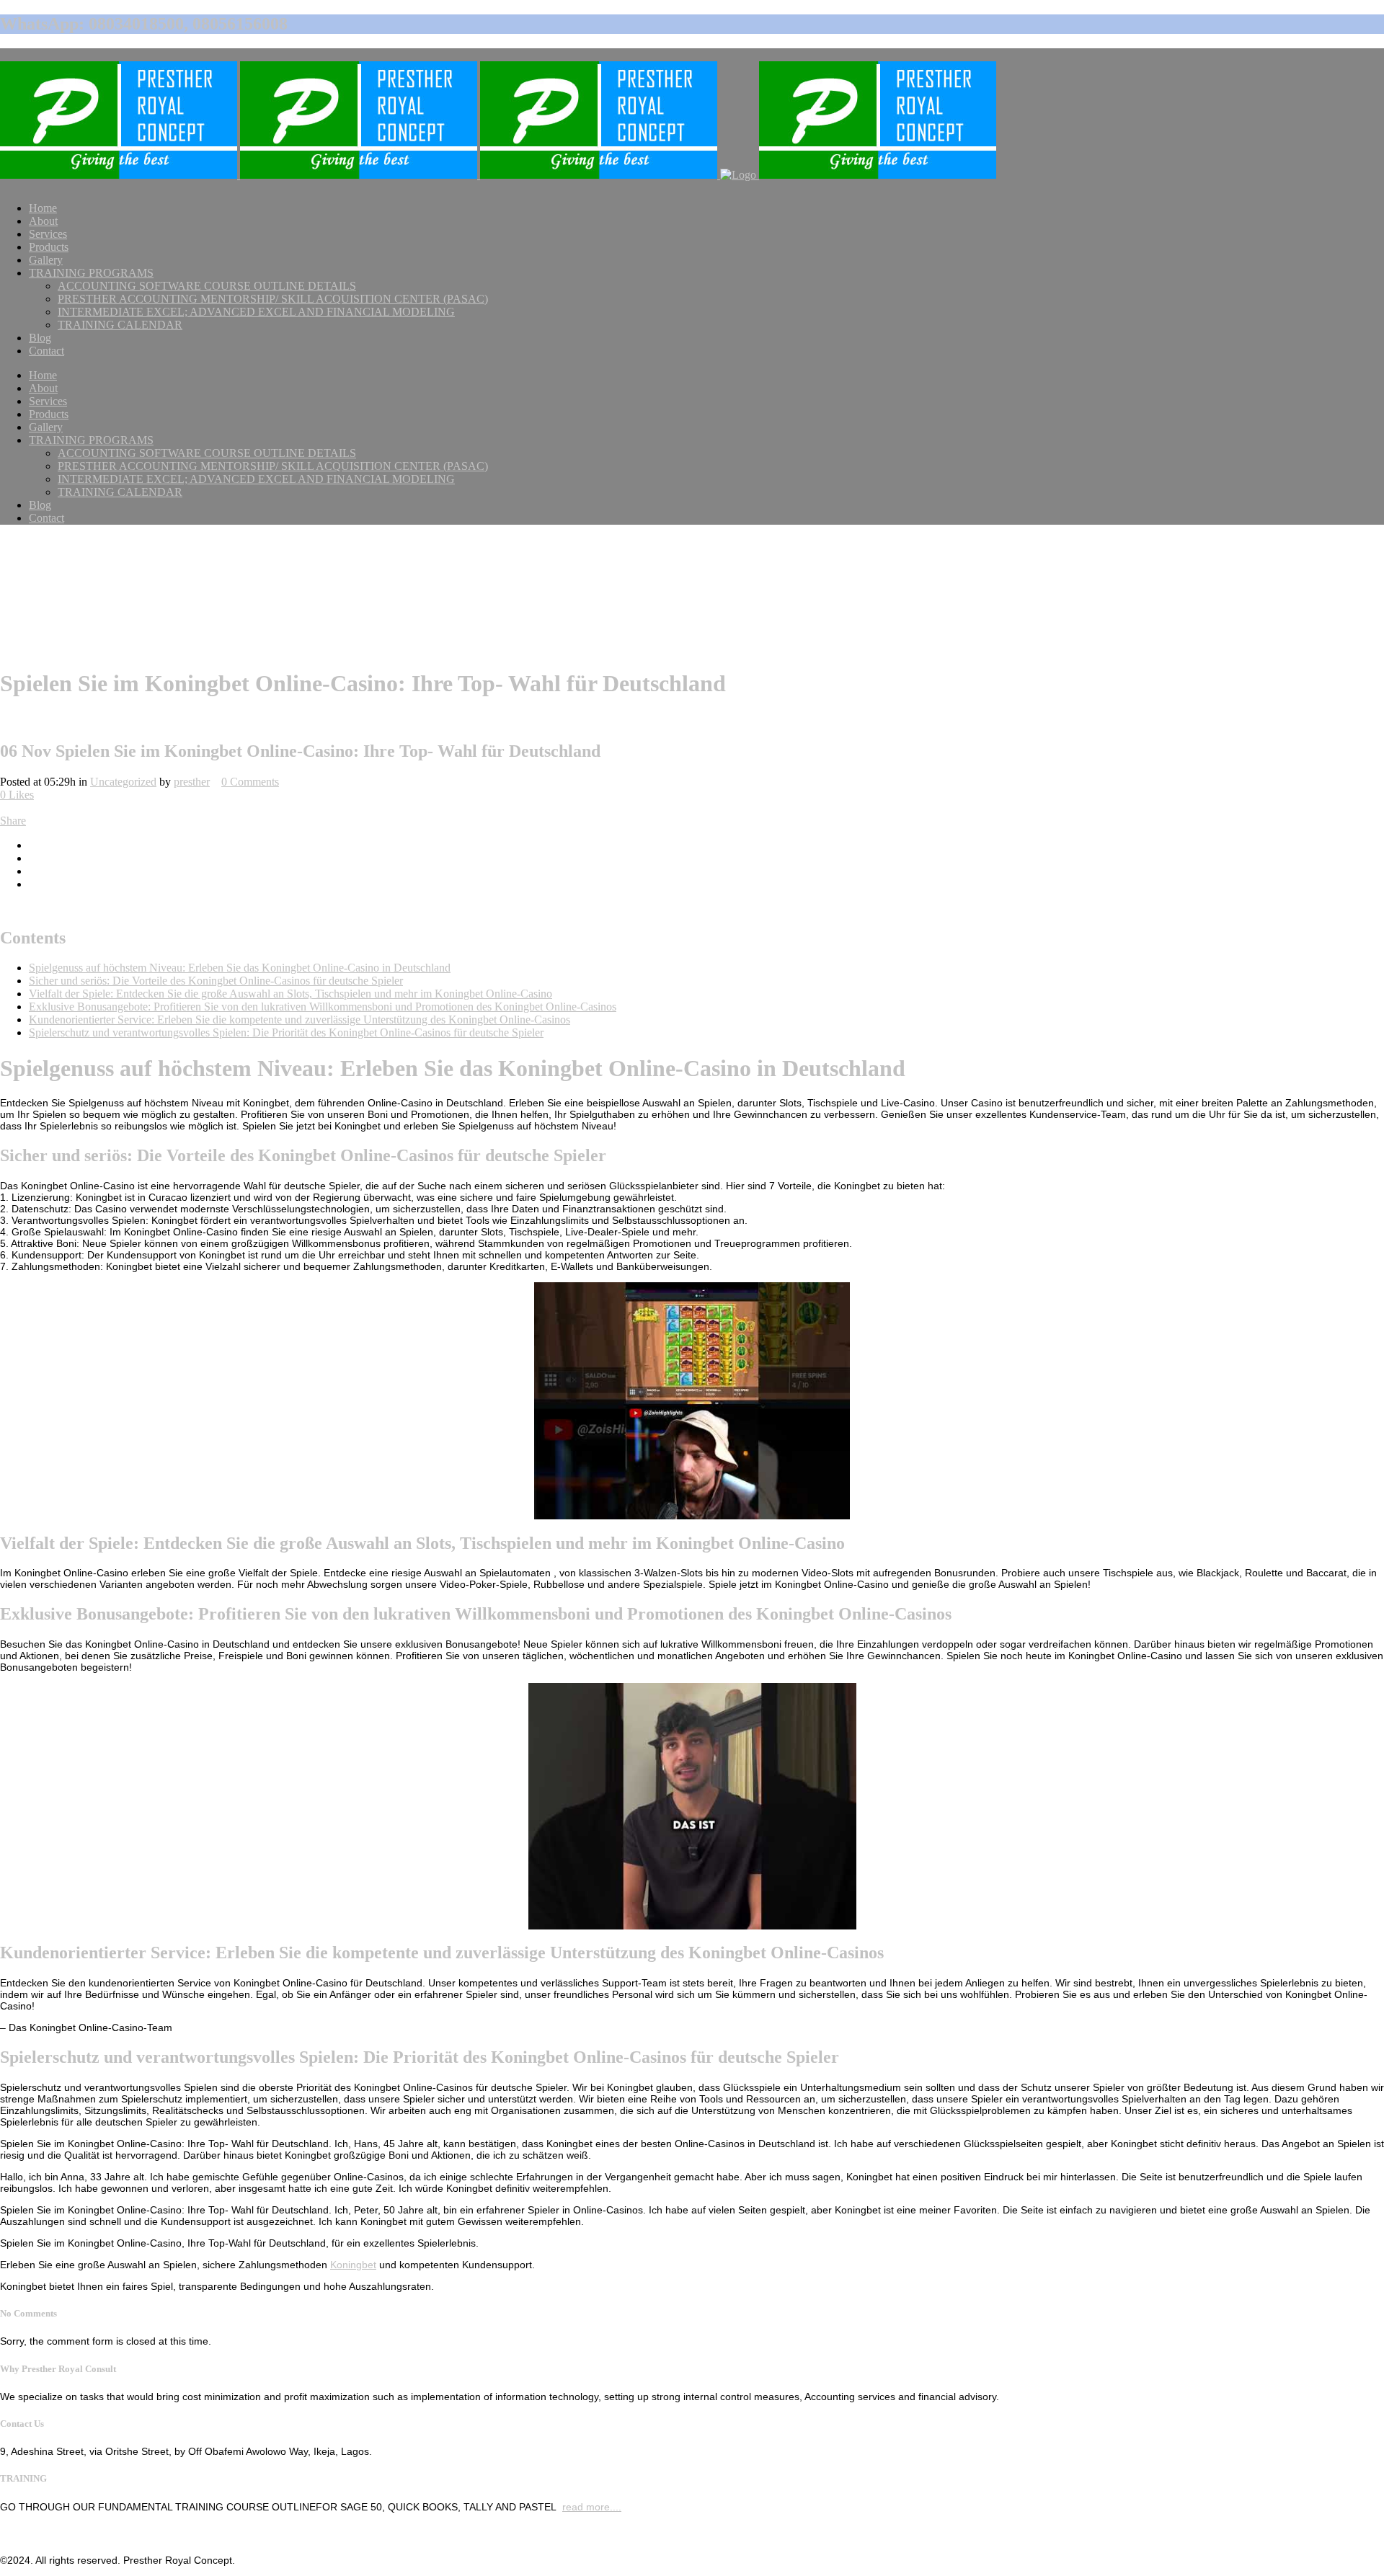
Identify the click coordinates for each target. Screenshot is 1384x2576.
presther (192, 782)
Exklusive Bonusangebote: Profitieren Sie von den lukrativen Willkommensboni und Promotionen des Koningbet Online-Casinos (323, 1007)
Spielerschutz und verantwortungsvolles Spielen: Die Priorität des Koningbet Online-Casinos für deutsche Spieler (286, 1032)
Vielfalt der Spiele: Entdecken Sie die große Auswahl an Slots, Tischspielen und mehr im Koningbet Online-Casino (290, 994)
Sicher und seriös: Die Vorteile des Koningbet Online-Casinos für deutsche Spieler (216, 981)
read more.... (592, 2507)
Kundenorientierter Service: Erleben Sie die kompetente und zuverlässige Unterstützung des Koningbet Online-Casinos (300, 1020)
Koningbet (353, 2265)
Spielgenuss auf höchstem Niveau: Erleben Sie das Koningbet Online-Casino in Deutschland (240, 968)
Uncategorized (123, 782)
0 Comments (250, 782)
